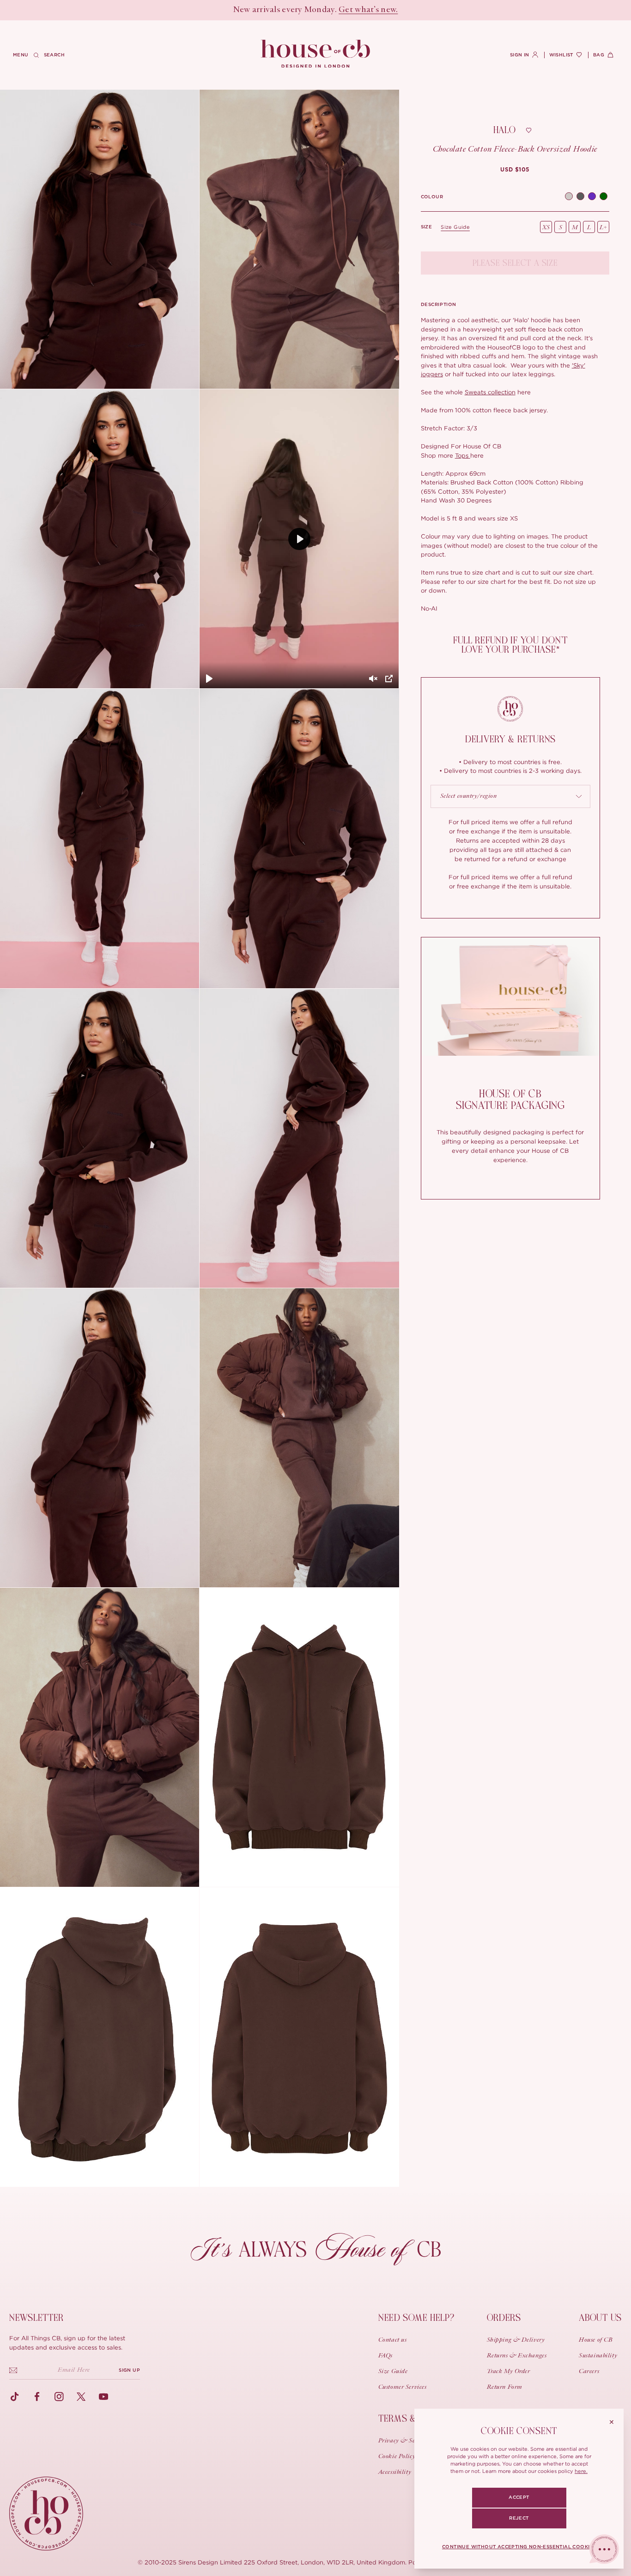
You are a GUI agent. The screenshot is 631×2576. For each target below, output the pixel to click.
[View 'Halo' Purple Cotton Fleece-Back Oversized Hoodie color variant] (592, 197)
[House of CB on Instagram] (59, 2397)
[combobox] (511, 796)
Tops (463, 455)
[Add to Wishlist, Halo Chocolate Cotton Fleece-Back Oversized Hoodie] (528, 130)
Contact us (393, 2340)
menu (21, 55)
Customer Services (403, 2387)
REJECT (519, 2518)
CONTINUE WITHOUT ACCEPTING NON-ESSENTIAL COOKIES (519, 2547)
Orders (504, 2318)
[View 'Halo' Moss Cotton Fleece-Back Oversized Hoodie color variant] (604, 197)
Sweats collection (490, 392)
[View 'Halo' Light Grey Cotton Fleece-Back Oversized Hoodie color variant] (569, 197)
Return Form (505, 2387)
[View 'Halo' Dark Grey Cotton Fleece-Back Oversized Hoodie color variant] (580, 197)
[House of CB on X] (81, 2397)
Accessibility (395, 2472)
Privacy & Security (405, 2441)
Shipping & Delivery (516, 2340)
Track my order (509, 2372)
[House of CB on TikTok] (15, 2397)
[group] (515, 170)
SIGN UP (129, 2370)
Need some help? (416, 2318)
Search (54, 55)
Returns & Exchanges (517, 2356)
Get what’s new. (368, 10)
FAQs (385, 2356)
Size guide (455, 227)
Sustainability (598, 2356)
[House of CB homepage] (46, 2514)
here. (581, 2471)
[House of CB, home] (316, 54)
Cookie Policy (397, 2457)
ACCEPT (519, 2497)
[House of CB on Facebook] (37, 2397)
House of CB (596, 2340)
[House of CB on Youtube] (103, 2397)
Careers (589, 2372)
